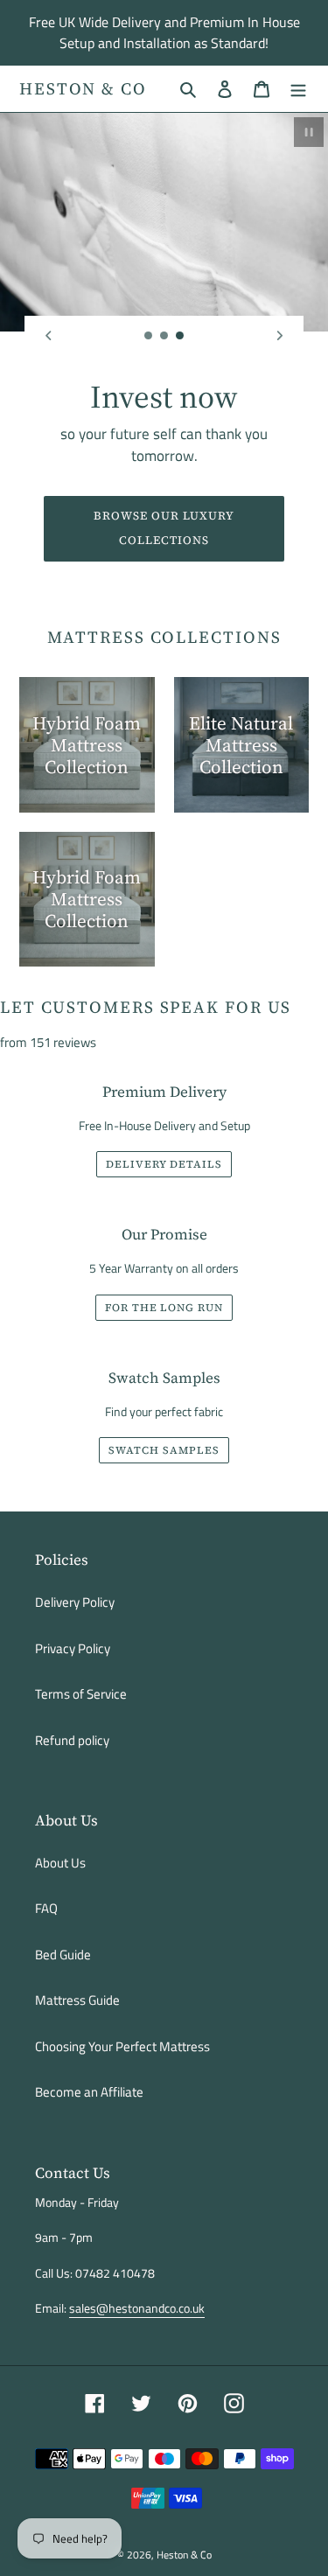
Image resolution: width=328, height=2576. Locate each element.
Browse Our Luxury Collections (164, 528)
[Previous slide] (48, 335)
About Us (60, 1863)
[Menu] (298, 89)
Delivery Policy (75, 1602)
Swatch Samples (164, 1450)
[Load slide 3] (180, 336)
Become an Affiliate (89, 2092)
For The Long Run (164, 1308)
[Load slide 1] (149, 336)
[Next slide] (280, 335)
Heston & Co (83, 89)
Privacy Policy (73, 1648)
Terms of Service (81, 1694)
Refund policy (72, 1740)
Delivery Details (164, 1164)
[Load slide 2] (164, 336)
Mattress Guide (77, 2000)
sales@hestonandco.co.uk (137, 2308)
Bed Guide (63, 1955)
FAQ (46, 1908)
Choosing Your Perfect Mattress (122, 2046)
